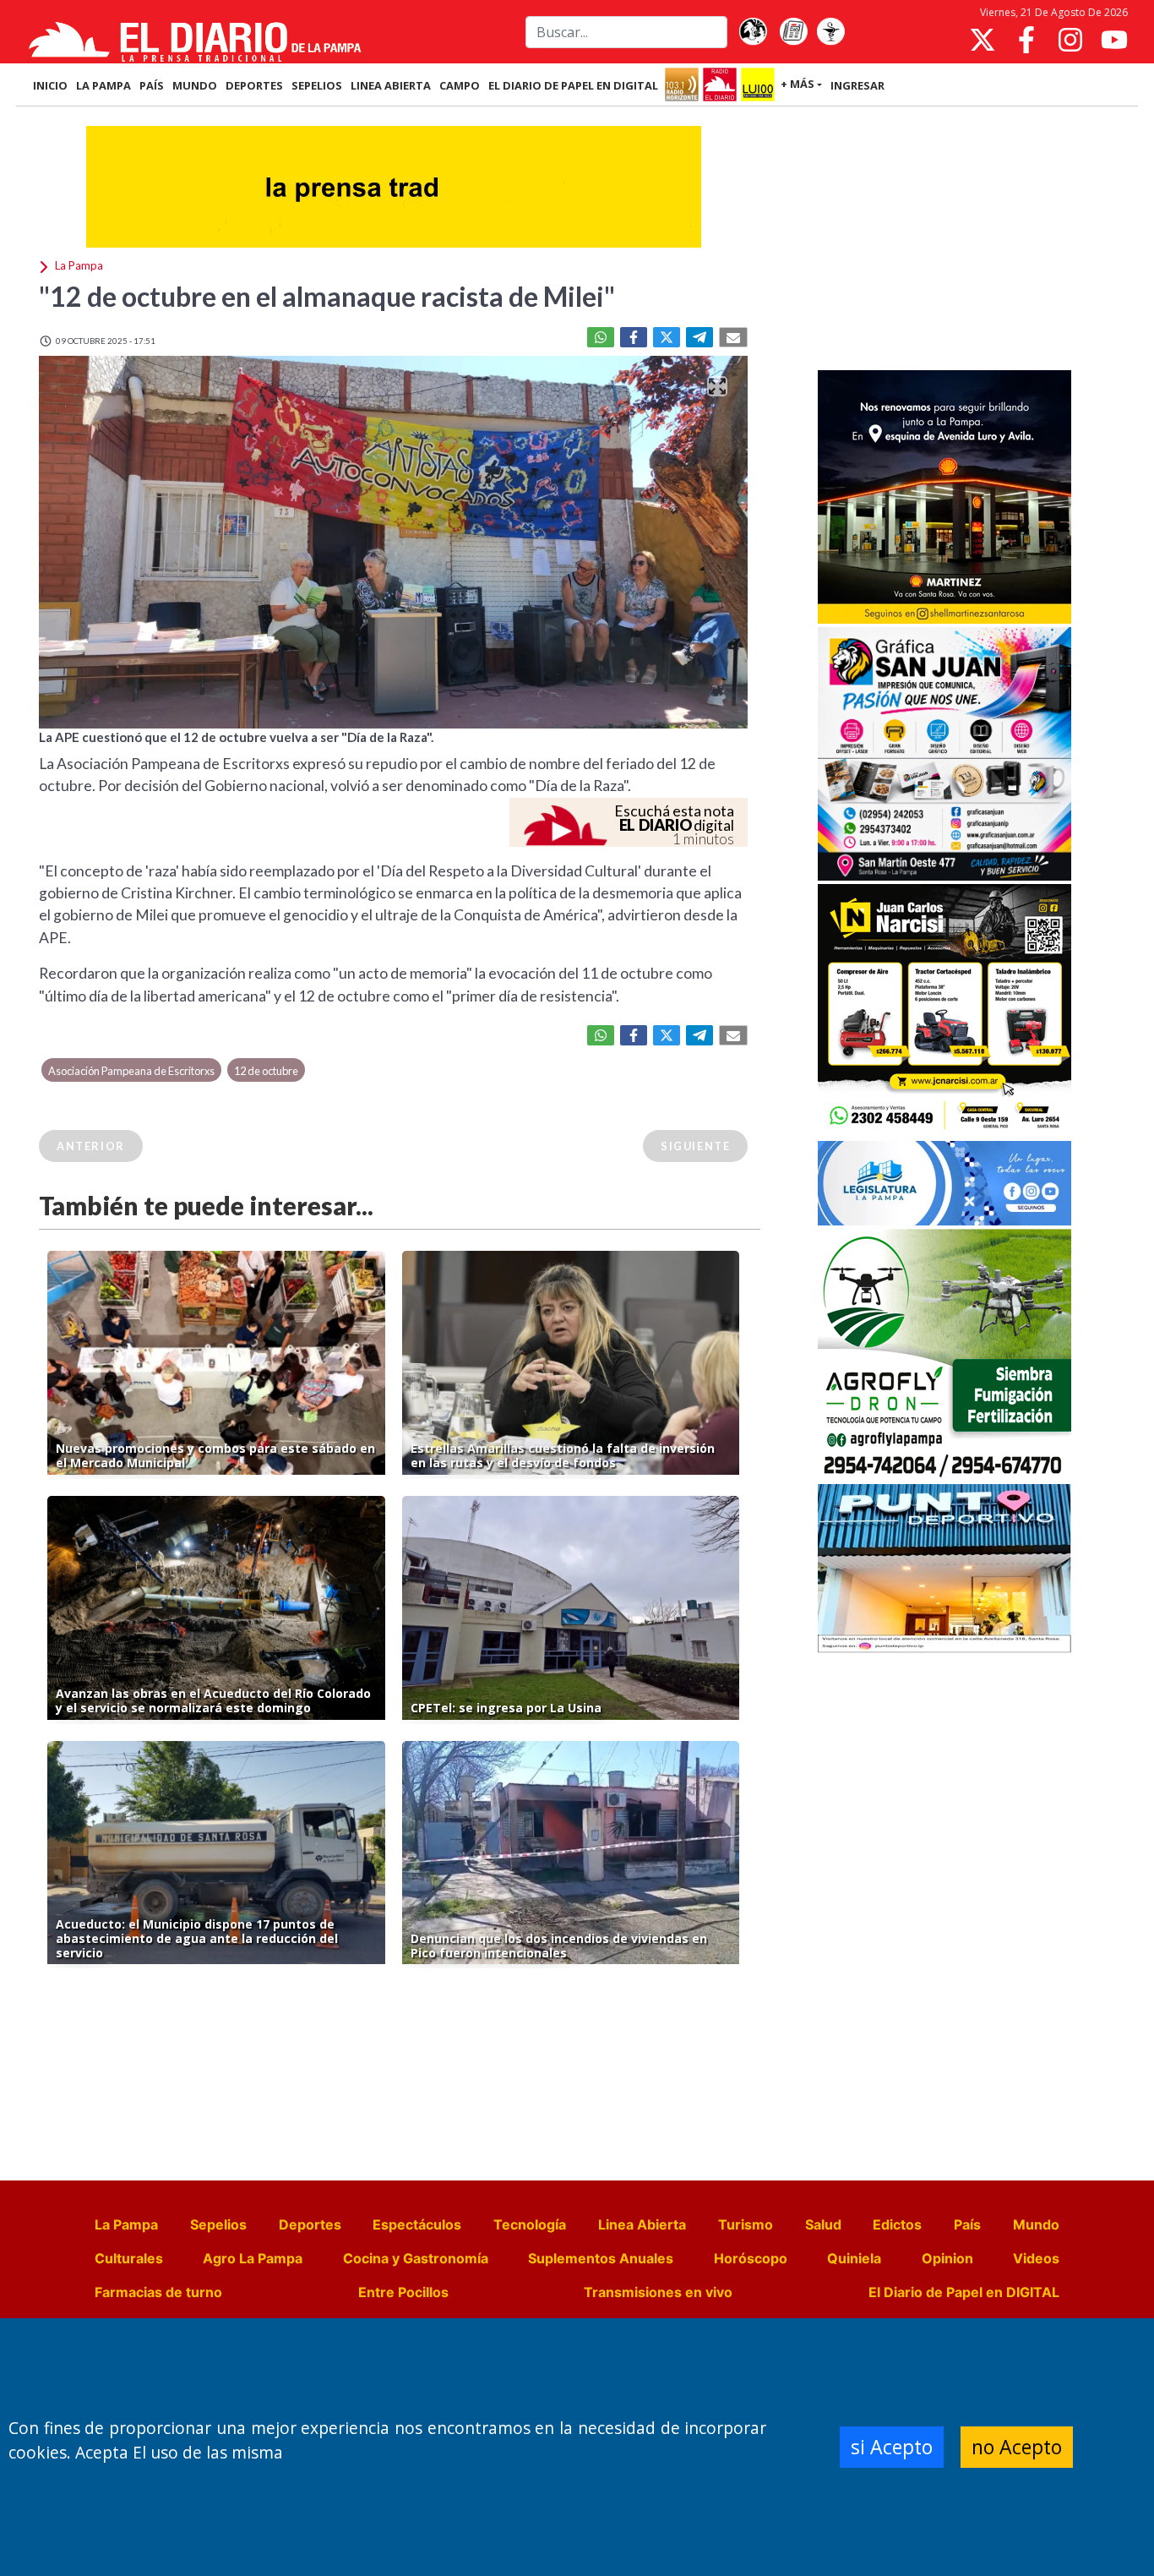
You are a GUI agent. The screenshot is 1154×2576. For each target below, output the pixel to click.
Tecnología (530, 2224)
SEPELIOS (317, 85)
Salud (823, 2224)
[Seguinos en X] (983, 40)
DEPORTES (254, 85)
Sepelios (218, 2224)
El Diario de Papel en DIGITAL (573, 85)
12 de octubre (266, 1071)
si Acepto (892, 2447)
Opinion (947, 2258)
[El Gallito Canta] (753, 32)
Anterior (91, 1146)
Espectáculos (417, 2224)
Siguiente (695, 1146)
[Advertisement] (944, 240)
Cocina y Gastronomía (416, 2258)
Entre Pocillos (403, 2292)
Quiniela (854, 2258)
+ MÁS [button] (797, 84)
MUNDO (195, 85)
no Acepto (1017, 2447)
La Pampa (126, 2224)
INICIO (50, 85)
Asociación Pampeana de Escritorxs (131, 1071)
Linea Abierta (642, 2224)
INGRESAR (857, 85)
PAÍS (152, 85)
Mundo (1036, 2224)
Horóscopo (751, 2258)
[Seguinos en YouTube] (1114, 40)
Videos (1036, 2258)
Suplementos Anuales (601, 2258)
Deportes (310, 2224)
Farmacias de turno (158, 2292)
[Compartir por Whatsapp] (601, 337)
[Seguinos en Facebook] (1026, 40)
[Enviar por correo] (733, 337)
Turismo (746, 2224)
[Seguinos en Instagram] (1070, 40)
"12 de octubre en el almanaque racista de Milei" (327, 296)
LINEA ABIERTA (391, 85)
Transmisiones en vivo (658, 2292)
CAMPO (460, 85)
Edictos (897, 2224)
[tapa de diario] (793, 32)
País (967, 2224)
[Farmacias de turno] (830, 32)
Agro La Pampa (253, 2258)
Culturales (129, 2258)
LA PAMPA (103, 85)
